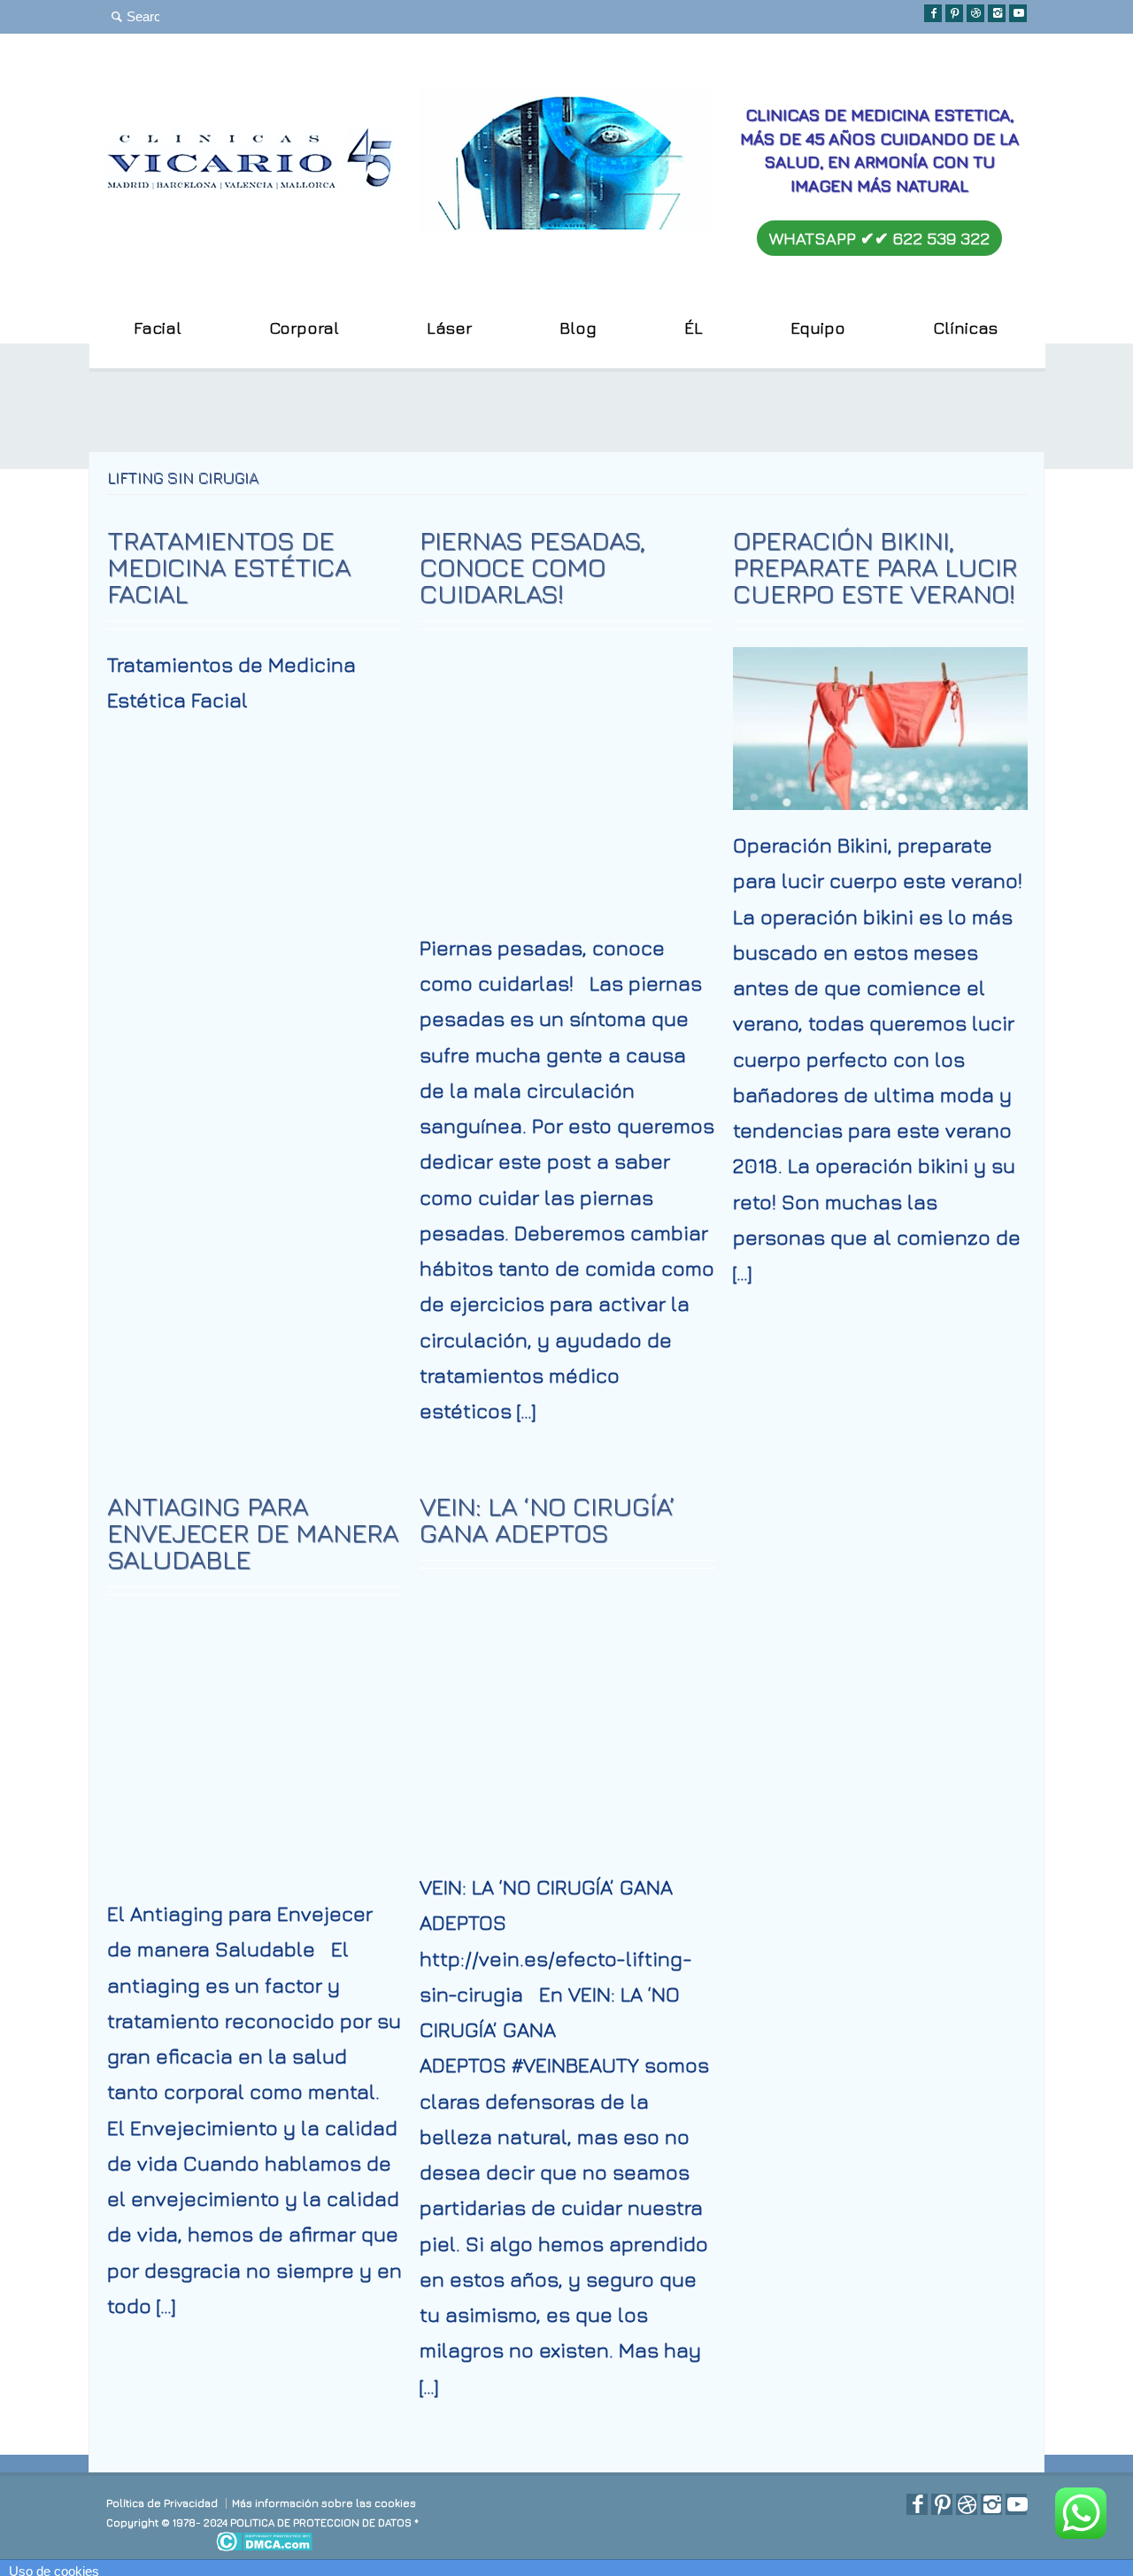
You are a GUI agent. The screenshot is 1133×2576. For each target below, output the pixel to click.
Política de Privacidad (162, 2503)
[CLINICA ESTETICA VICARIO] (250, 184)
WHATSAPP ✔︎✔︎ (879, 238)
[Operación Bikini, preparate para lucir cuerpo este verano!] (880, 781)
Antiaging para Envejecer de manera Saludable (253, 1532)
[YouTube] (1018, 13)
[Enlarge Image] (567, 676)
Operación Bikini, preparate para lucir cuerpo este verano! (875, 567)
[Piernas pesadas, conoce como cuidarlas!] (567, 883)
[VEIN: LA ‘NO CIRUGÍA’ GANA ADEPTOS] (567, 1823)
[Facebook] (933, 13)
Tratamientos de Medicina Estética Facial (229, 567)
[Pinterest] (954, 13)
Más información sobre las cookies (324, 2503)
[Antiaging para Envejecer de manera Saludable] (255, 1849)
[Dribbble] (975, 13)
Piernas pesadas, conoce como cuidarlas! (532, 567)
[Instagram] (997, 13)
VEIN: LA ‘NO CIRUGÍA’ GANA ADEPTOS (547, 1519)
